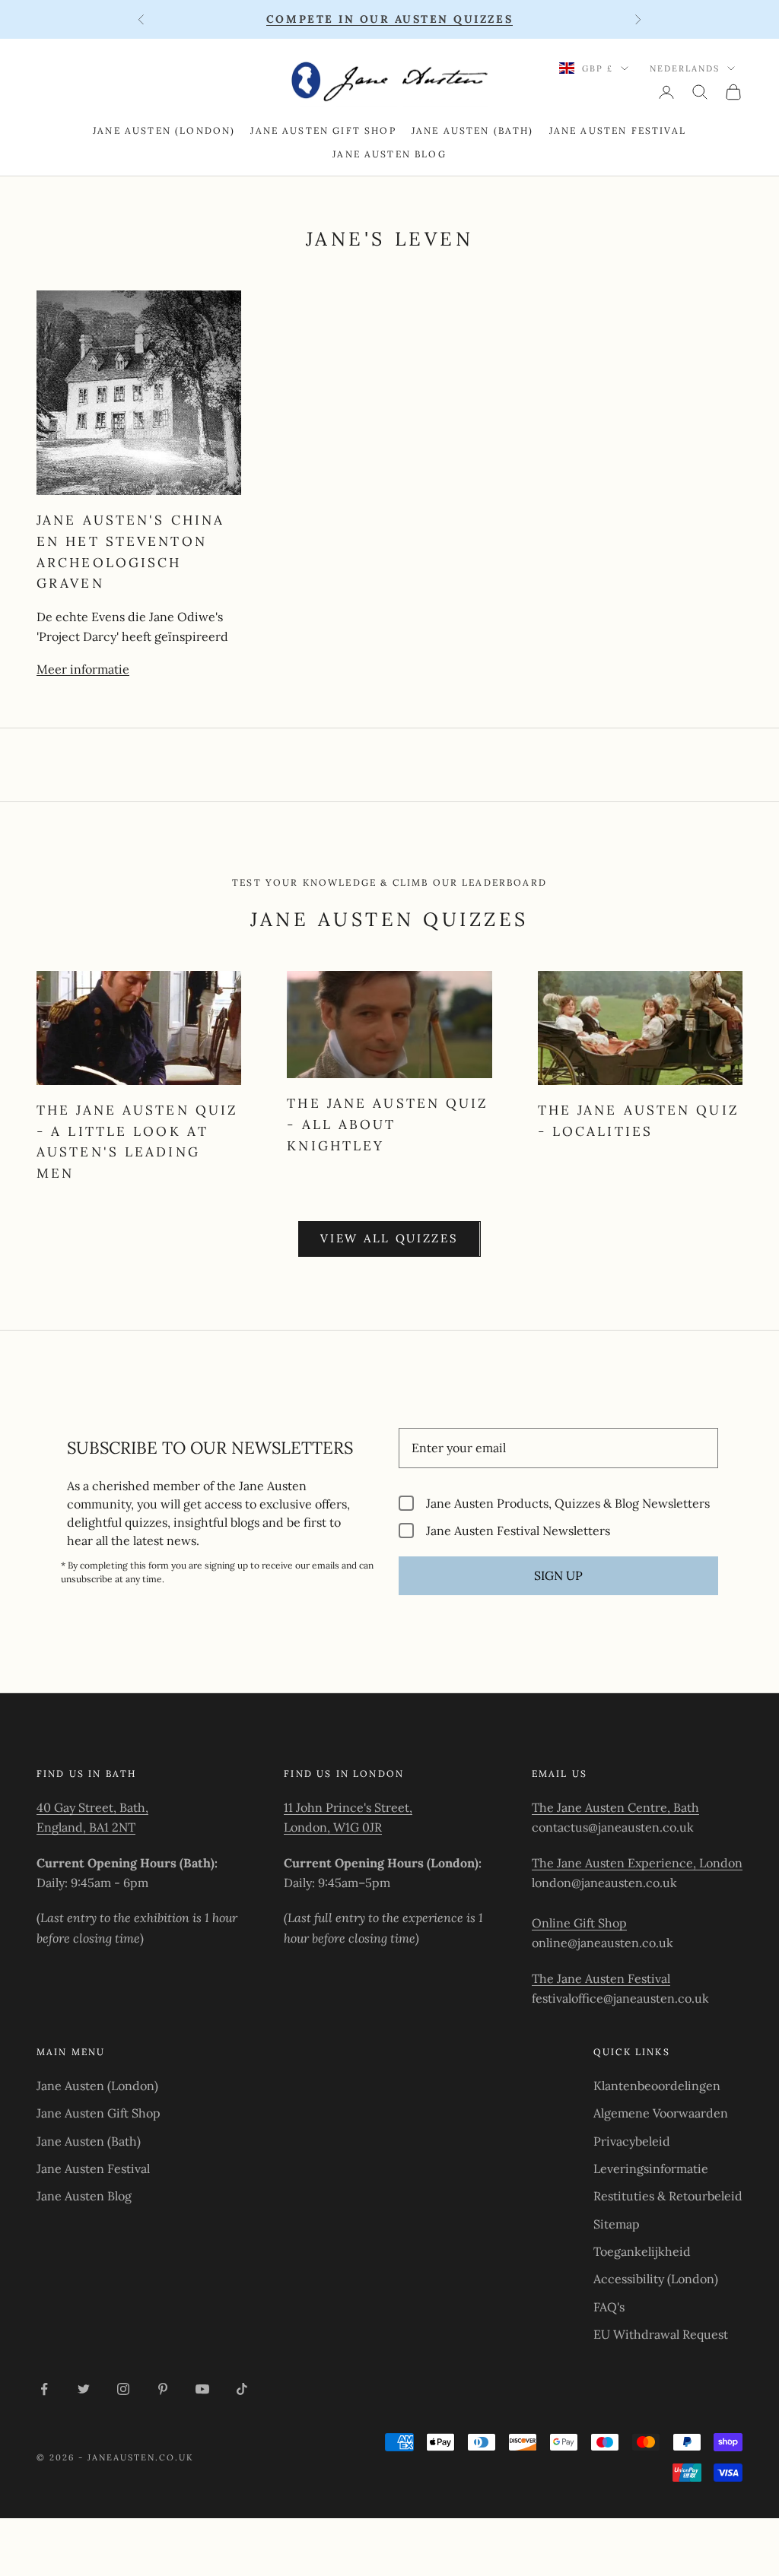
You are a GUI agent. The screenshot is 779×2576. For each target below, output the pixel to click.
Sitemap (617, 2224)
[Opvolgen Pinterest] (163, 2389)
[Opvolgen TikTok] (242, 2389)
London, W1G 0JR (333, 1827)
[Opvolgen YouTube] (202, 2389)
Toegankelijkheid (642, 2251)
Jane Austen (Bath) (473, 130)
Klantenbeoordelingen (657, 2086)
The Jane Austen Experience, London (637, 1863)
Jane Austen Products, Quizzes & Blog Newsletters (568, 1503)
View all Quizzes (389, 1238)
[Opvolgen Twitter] (84, 2389)
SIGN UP (558, 1575)
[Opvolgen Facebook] (44, 2389)
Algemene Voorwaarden (661, 2113)
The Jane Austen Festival (601, 1978)
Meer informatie (83, 669)
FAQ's (609, 2307)
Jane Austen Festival (618, 130)
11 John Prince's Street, (348, 1807)
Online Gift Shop (579, 1923)
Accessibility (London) (656, 2279)
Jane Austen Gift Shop (323, 130)
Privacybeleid (632, 2141)
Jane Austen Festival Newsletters (518, 1530)
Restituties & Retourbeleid (668, 2196)
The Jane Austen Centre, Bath (615, 1807)
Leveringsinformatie (651, 2168)
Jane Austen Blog (389, 154)
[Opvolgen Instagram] (123, 2389)
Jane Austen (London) (164, 130)
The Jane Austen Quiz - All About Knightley (388, 1124)
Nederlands (685, 68)
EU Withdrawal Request (661, 2334)
